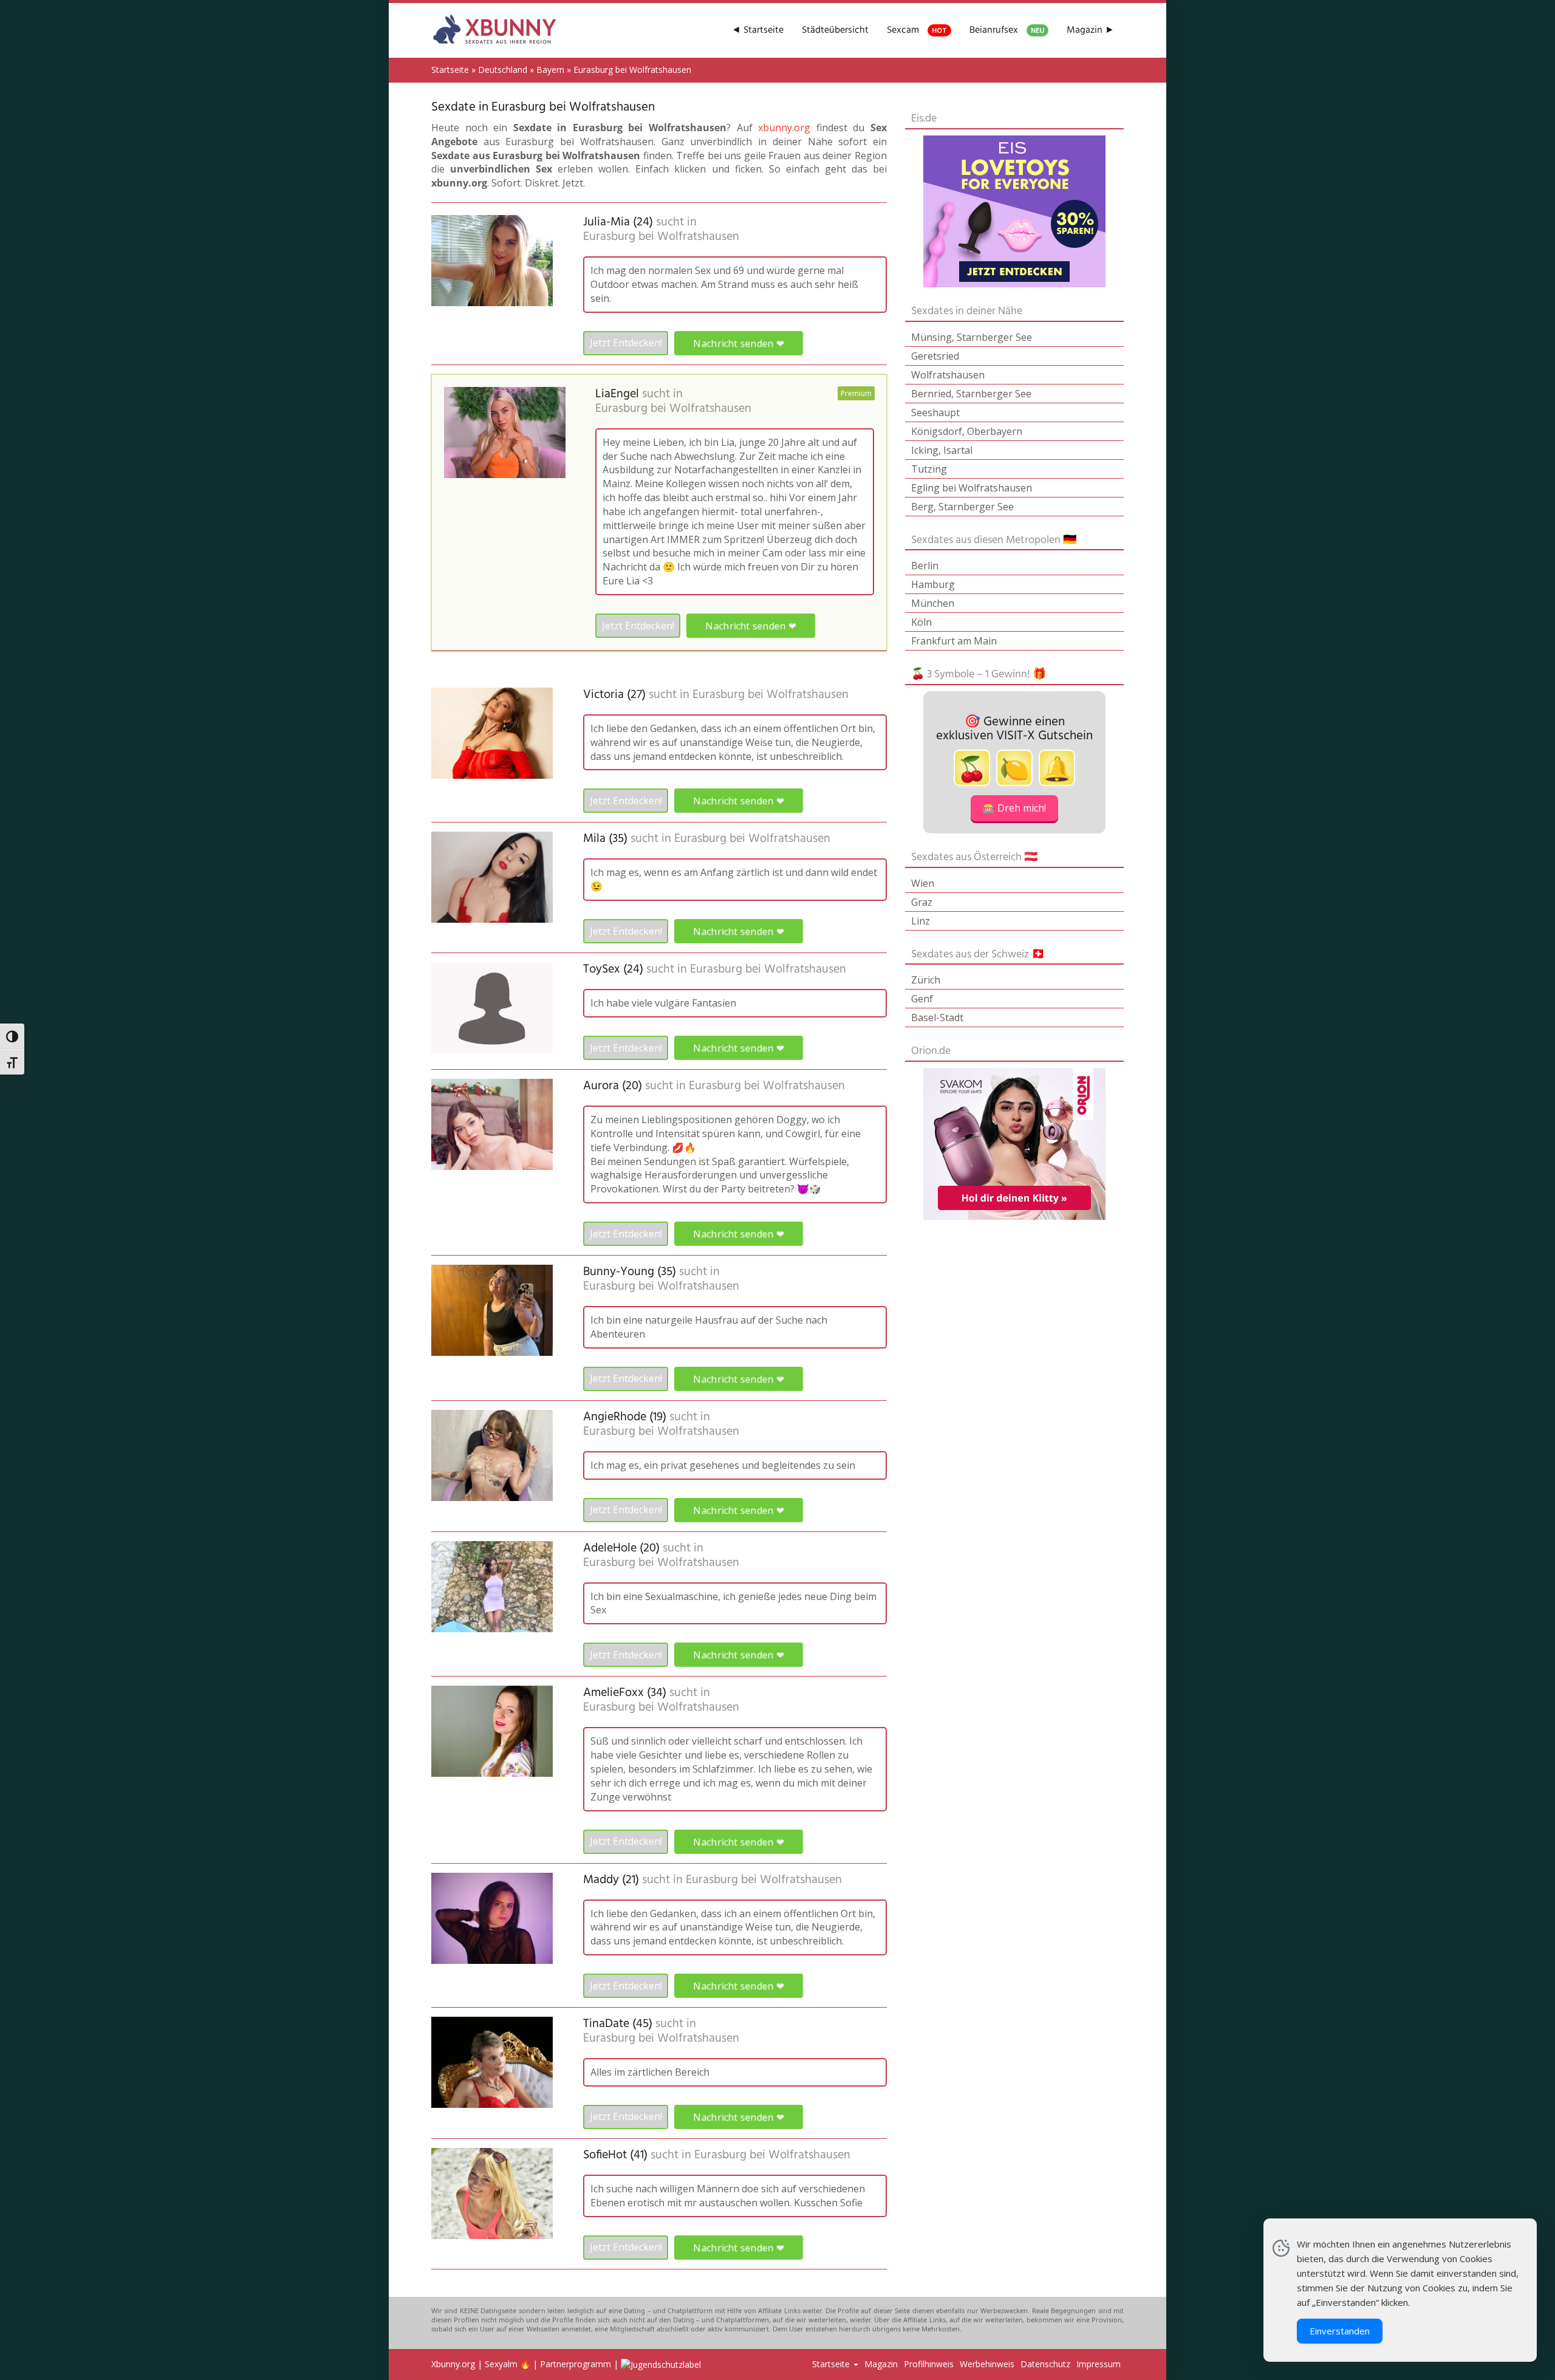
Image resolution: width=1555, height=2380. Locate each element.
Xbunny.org (453, 2364)
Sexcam (917, 30)
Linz (921, 921)
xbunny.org (784, 128)
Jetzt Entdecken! (626, 343)
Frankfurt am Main (954, 641)
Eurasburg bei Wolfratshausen (661, 237)
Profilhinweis (929, 2364)
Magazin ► (1091, 30)
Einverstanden (1340, 2331)
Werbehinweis (987, 2364)
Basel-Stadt (937, 1017)
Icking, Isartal (942, 450)
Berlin (925, 566)
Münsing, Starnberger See (972, 337)
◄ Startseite (757, 30)
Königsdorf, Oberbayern (967, 431)
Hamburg (933, 584)
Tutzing (929, 469)
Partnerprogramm (576, 2364)
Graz (922, 902)
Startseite (450, 70)
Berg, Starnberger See (962, 507)
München (933, 603)
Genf (922, 999)
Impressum (1099, 2364)
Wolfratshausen (948, 375)
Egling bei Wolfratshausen (972, 488)
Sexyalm (501, 2364)
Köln (921, 622)
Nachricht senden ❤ (739, 343)
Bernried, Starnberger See (971, 394)
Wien (923, 883)
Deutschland (503, 70)
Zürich (926, 980)
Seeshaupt (935, 412)
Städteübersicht (835, 30)
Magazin (881, 2364)
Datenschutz (1045, 2364)
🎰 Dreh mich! (1014, 808)
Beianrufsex (1007, 30)
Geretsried (935, 356)
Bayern (550, 70)
